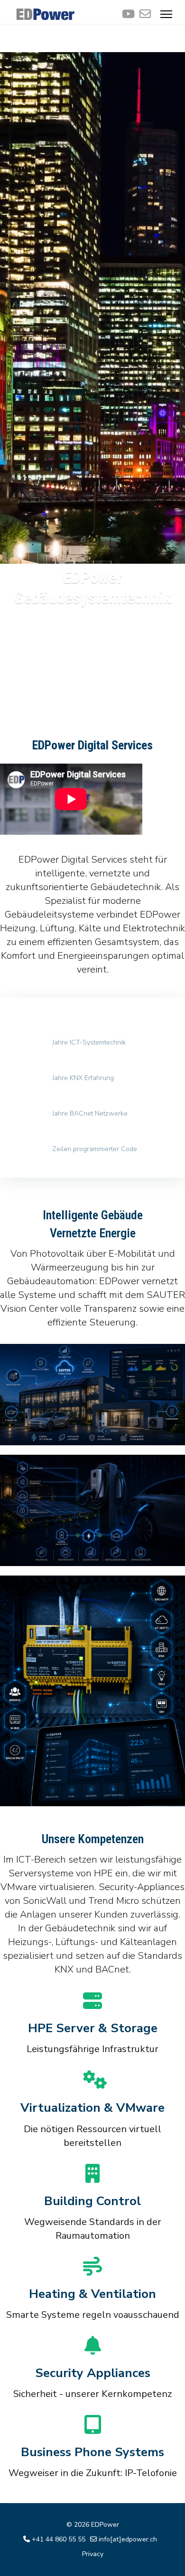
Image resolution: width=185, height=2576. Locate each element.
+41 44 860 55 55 (59, 2539)
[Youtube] (128, 14)
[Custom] (145, 14)
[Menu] (166, 14)
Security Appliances (93, 2373)
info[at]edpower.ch (128, 2539)
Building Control (92, 2201)
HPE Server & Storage (93, 2028)
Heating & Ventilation (92, 2294)
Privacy (93, 2554)
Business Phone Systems (92, 2452)
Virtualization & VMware (92, 2108)
